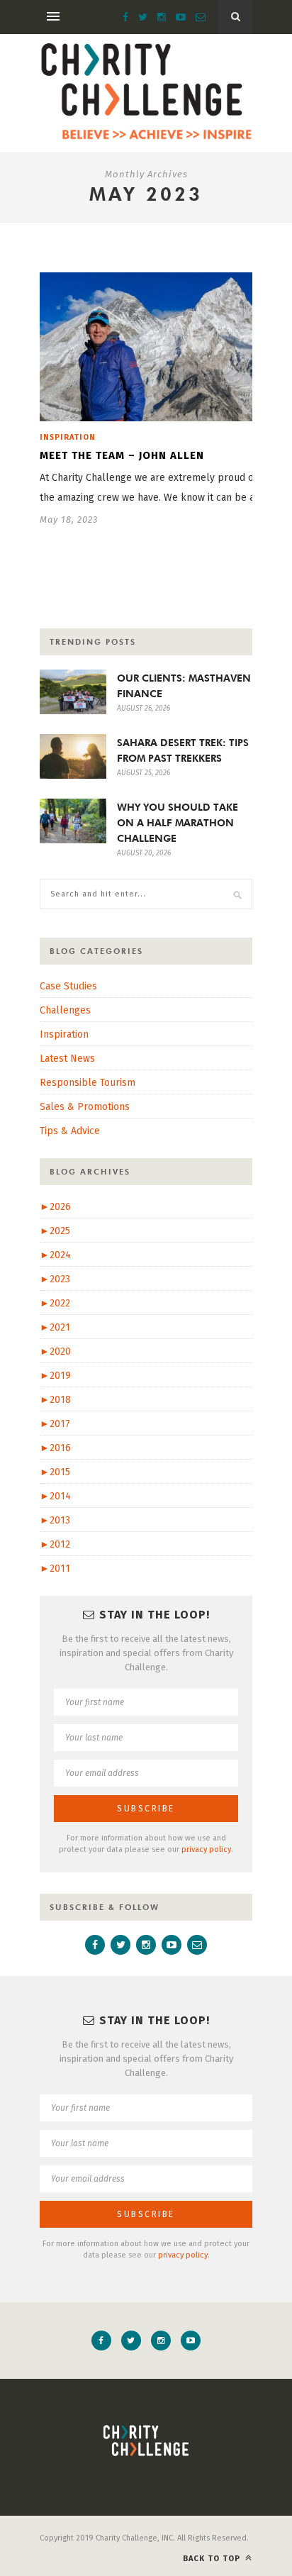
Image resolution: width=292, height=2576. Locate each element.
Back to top (213, 2559)
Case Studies (68, 986)
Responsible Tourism (88, 1083)
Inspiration (68, 437)
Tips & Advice (70, 1131)
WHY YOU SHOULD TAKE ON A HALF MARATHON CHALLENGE (178, 823)
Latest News (67, 1059)
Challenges (65, 1010)
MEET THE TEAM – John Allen (122, 455)
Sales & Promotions (85, 1107)
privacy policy (206, 1849)
